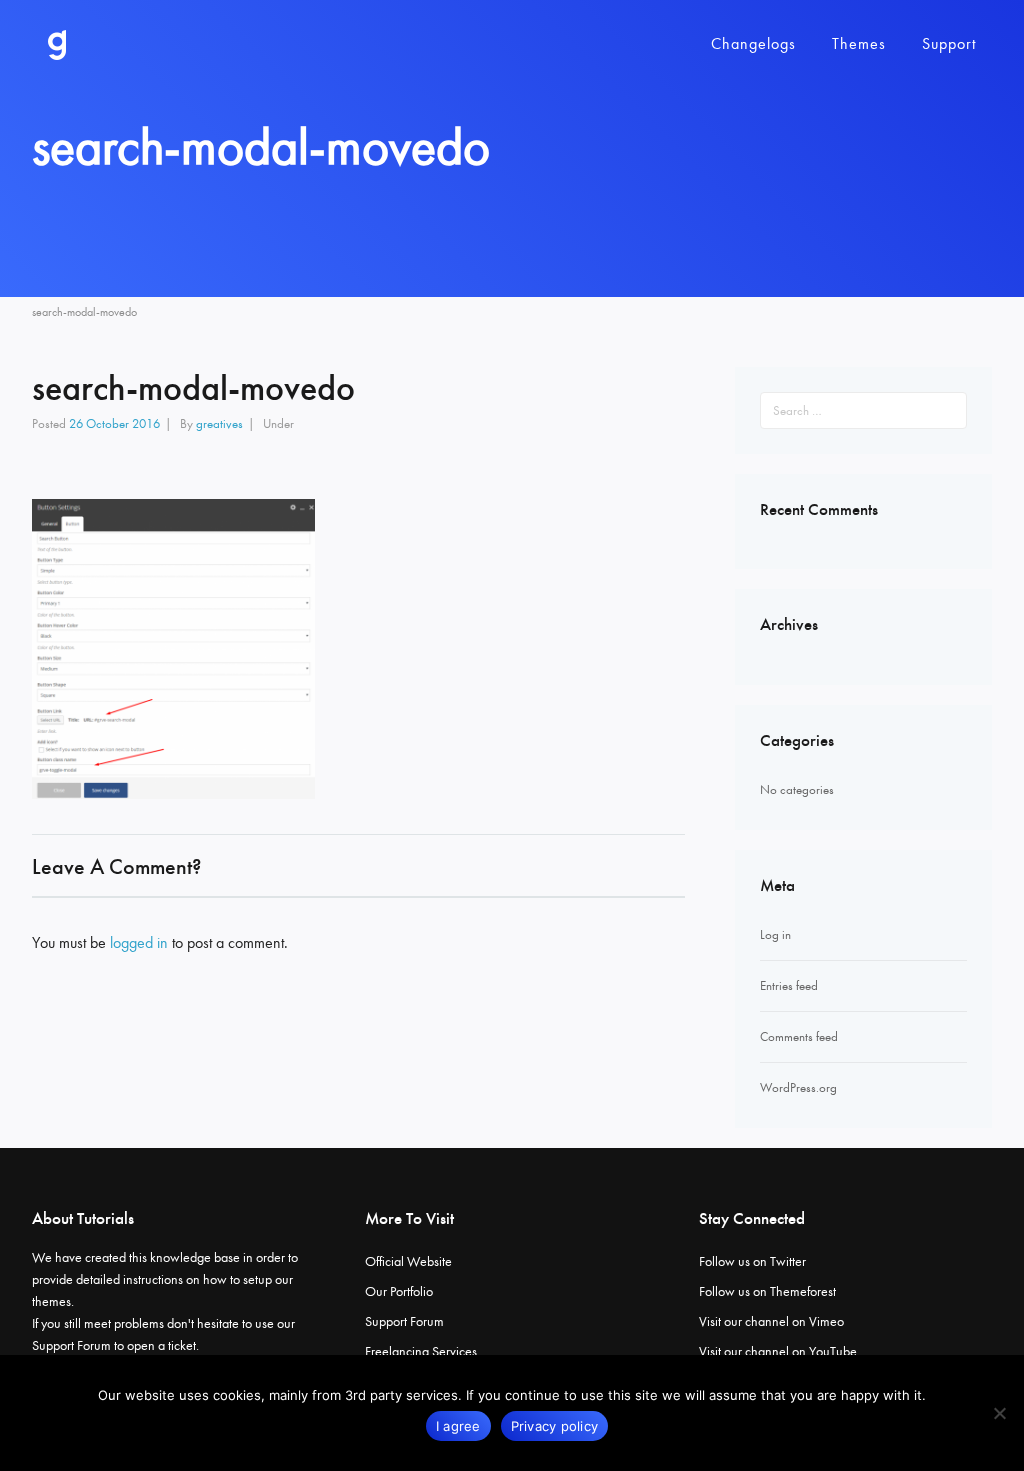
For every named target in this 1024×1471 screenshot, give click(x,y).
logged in (139, 942)
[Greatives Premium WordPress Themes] (57, 45)
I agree (458, 1426)
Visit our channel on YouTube (778, 1351)
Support (949, 43)
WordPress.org (798, 1087)
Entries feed (789, 985)
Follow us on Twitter (752, 1261)
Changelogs (753, 43)
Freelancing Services (421, 1351)
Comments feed (799, 1036)
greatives (219, 423)
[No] (999, 1413)
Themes (859, 43)
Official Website (408, 1261)
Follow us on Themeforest (767, 1291)
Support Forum (71, 1345)
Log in (775, 934)
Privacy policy (555, 1426)
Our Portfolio (399, 1291)
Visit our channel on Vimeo (771, 1321)
